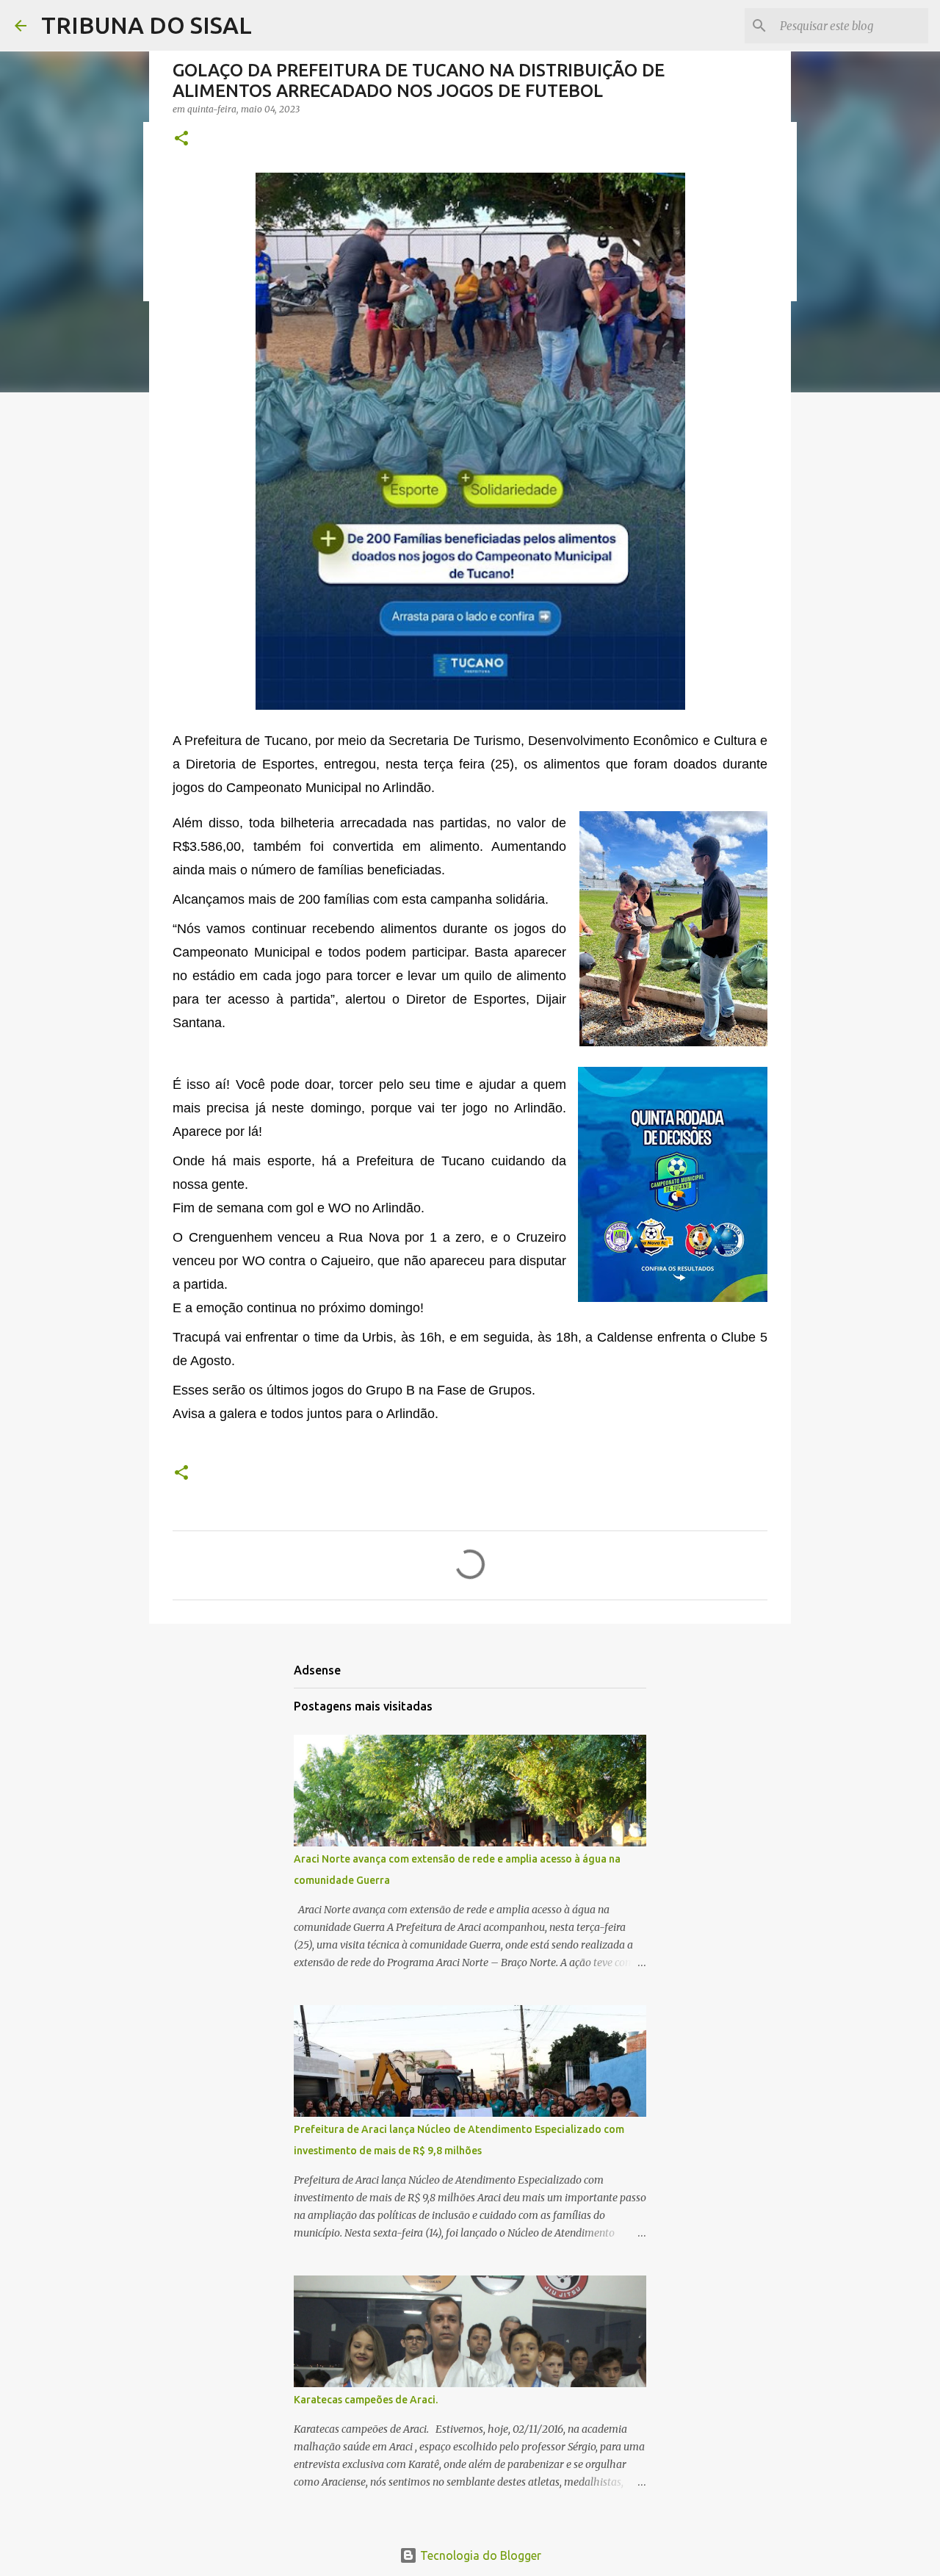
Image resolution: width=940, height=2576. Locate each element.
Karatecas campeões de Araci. (366, 2400)
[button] (181, 139)
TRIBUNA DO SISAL (147, 25)
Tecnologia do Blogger (479, 2555)
